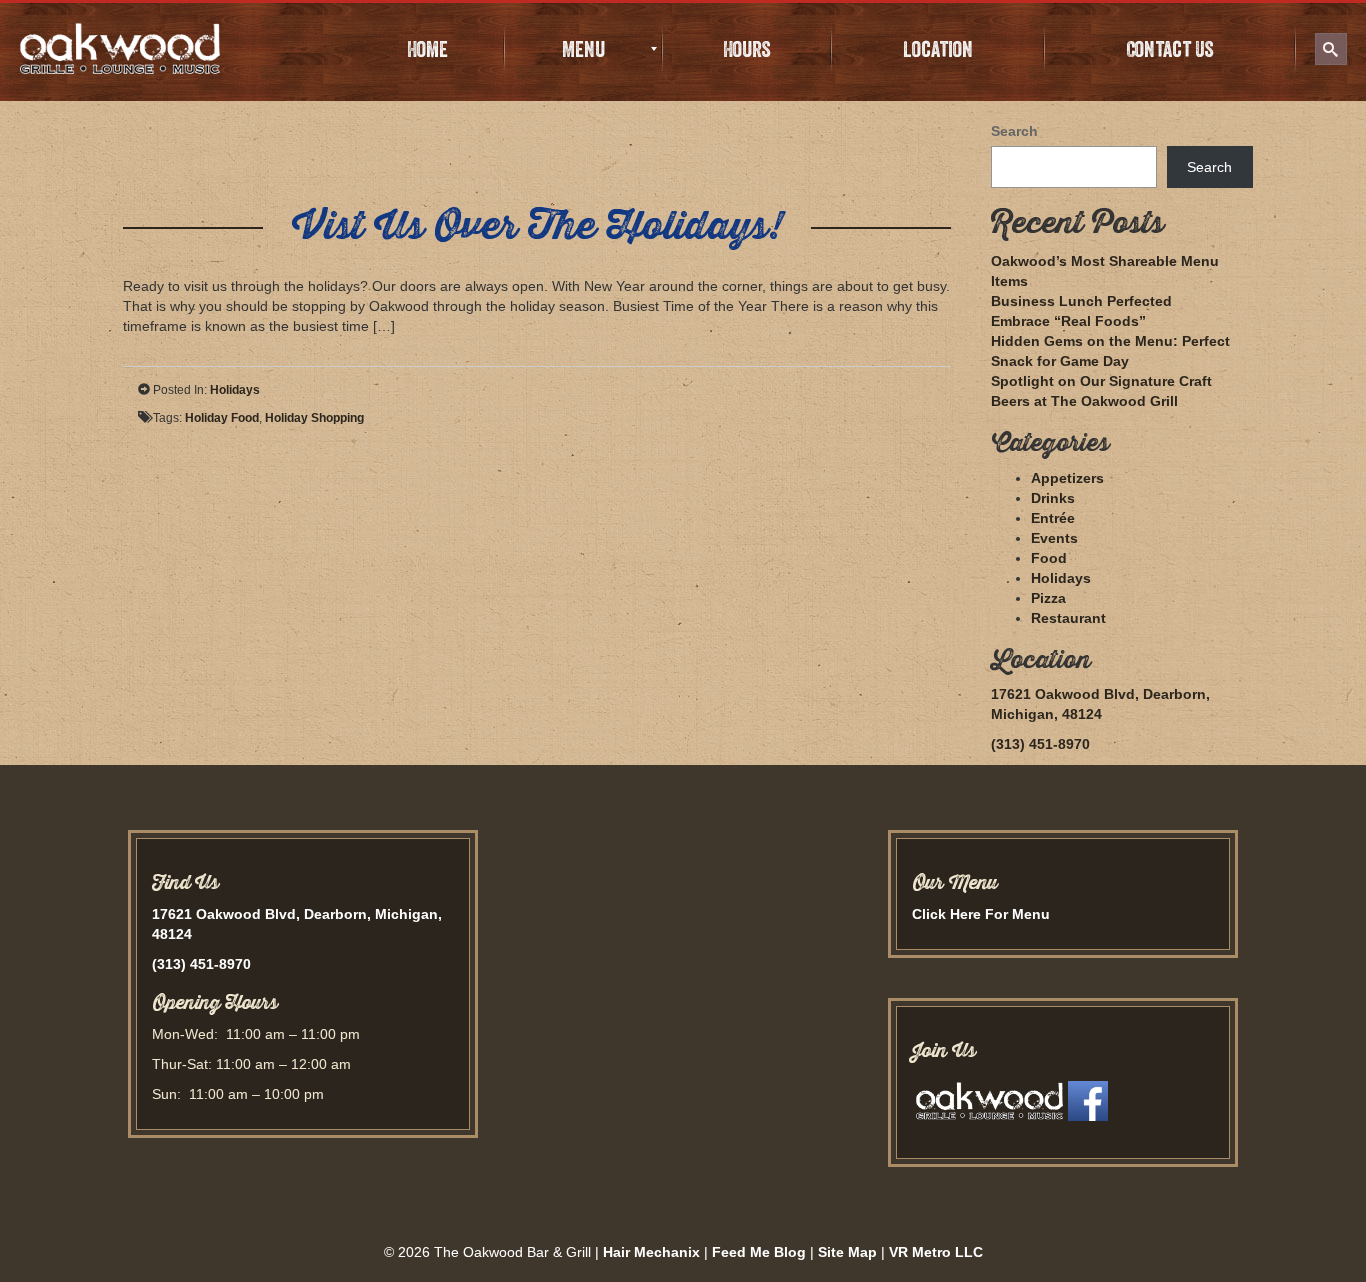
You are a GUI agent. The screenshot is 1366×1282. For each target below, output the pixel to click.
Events (1054, 538)
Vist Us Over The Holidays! (537, 226)
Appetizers (1067, 478)
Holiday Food (222, 418)
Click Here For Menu (981, 914)
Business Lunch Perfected (1081, 301)
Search (1014, 131)
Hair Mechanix (651, 1252)
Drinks (1053, 498)
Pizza (1048, 598)
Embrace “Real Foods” (1068, 321)
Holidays (235, 390)
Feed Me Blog (759, 1252)
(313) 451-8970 (1040, 744)
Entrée (1053, 518)
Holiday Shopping (314, 418)
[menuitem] (427, 49)
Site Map (847, 1252)
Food (1049, 558)
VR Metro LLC (936, 1252)
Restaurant (1068, 618)
